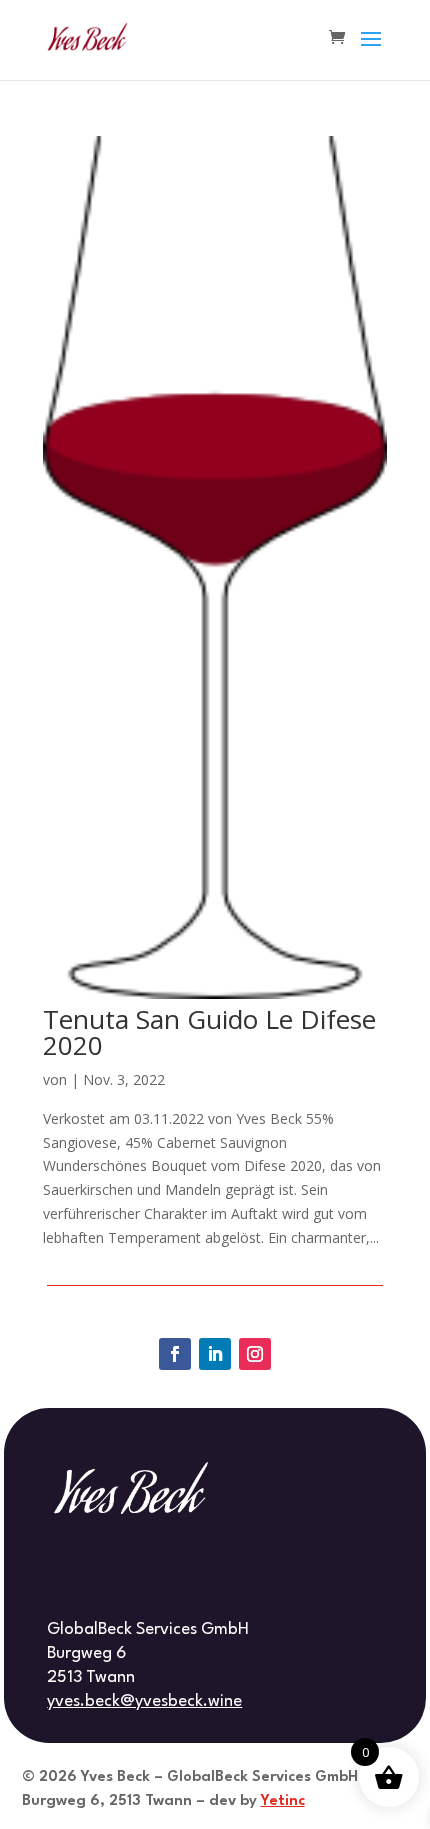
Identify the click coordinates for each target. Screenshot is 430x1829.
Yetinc (283, 1801)
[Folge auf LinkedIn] (215, 1354)
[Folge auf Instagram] (255, 1354)
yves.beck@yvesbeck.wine (144, 1701)
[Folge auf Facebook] (175, 1354)
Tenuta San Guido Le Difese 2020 (209, 1032)
